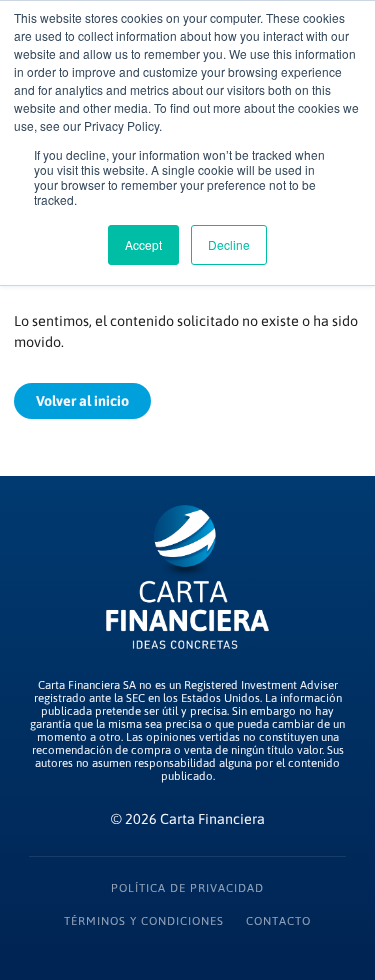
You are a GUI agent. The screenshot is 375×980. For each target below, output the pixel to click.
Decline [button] (229, 244)
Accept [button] (143, 244)
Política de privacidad (187, 887)
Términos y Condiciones (144, 920)
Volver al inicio (82, 401)
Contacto (278, 920)
